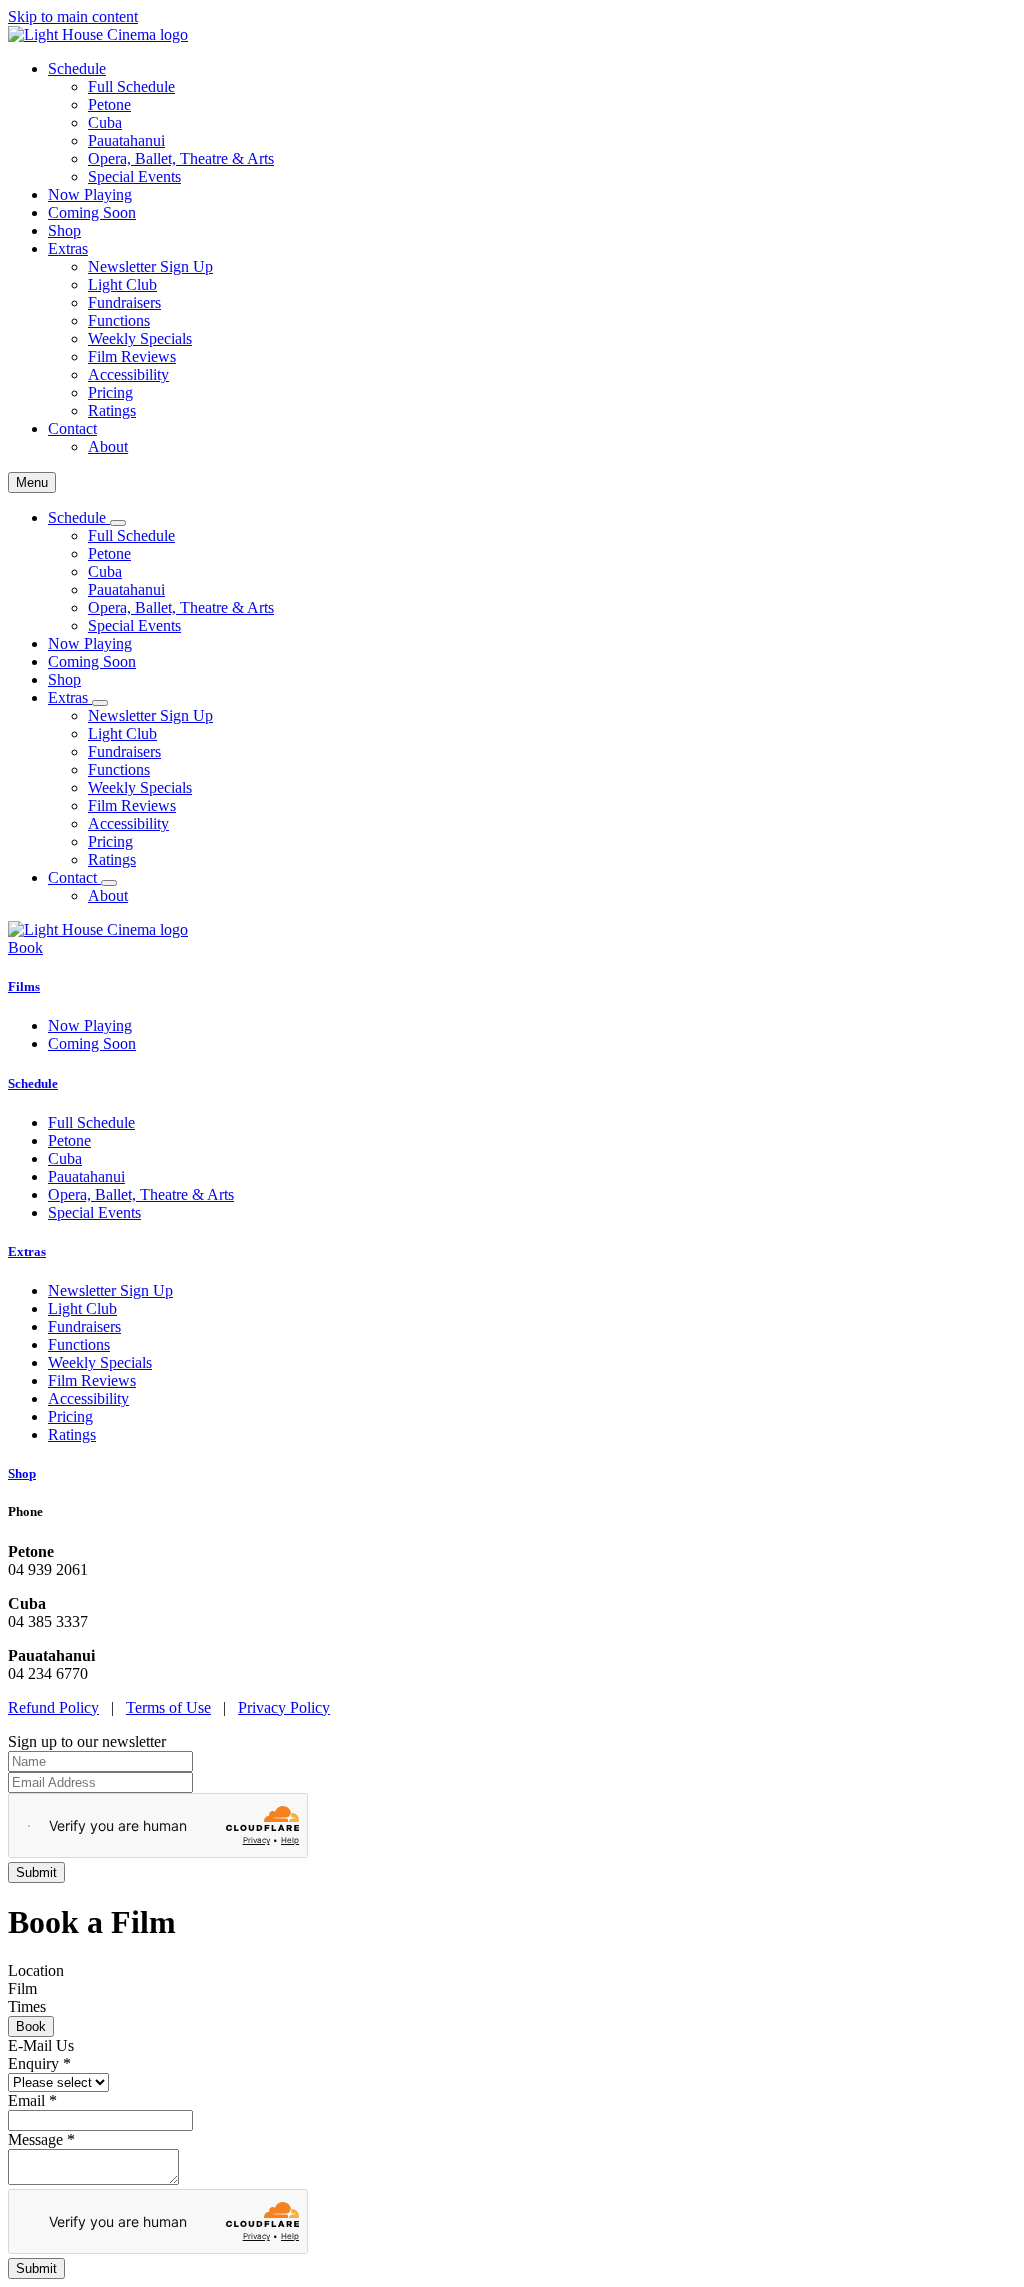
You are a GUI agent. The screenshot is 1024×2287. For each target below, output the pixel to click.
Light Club (122, 284)
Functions (119, 320)
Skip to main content (73, 16)
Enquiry (39, 2063)
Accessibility (128, 374)
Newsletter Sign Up (150, 266)
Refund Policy (53, 1707)
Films (24, 986)
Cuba (105, 122)
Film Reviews (132, 356)
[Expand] (118, 523)
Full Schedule (131, 86)
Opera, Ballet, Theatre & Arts (181, 158)
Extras (27, 1251)
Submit (36, 2268)
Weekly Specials (140, 338)
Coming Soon (92, 212)
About (108, 446)
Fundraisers (124, 302)
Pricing (110, 392)
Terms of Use (168, 1707)
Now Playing (90, 194)
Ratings (112, 410)
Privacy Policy (284, 1707)
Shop (64, 230)
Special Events (134, 176)
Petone (109, 104)
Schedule (33, 1083)
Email (32, 2100)
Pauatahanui (126, 140)
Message (41, 2139)
